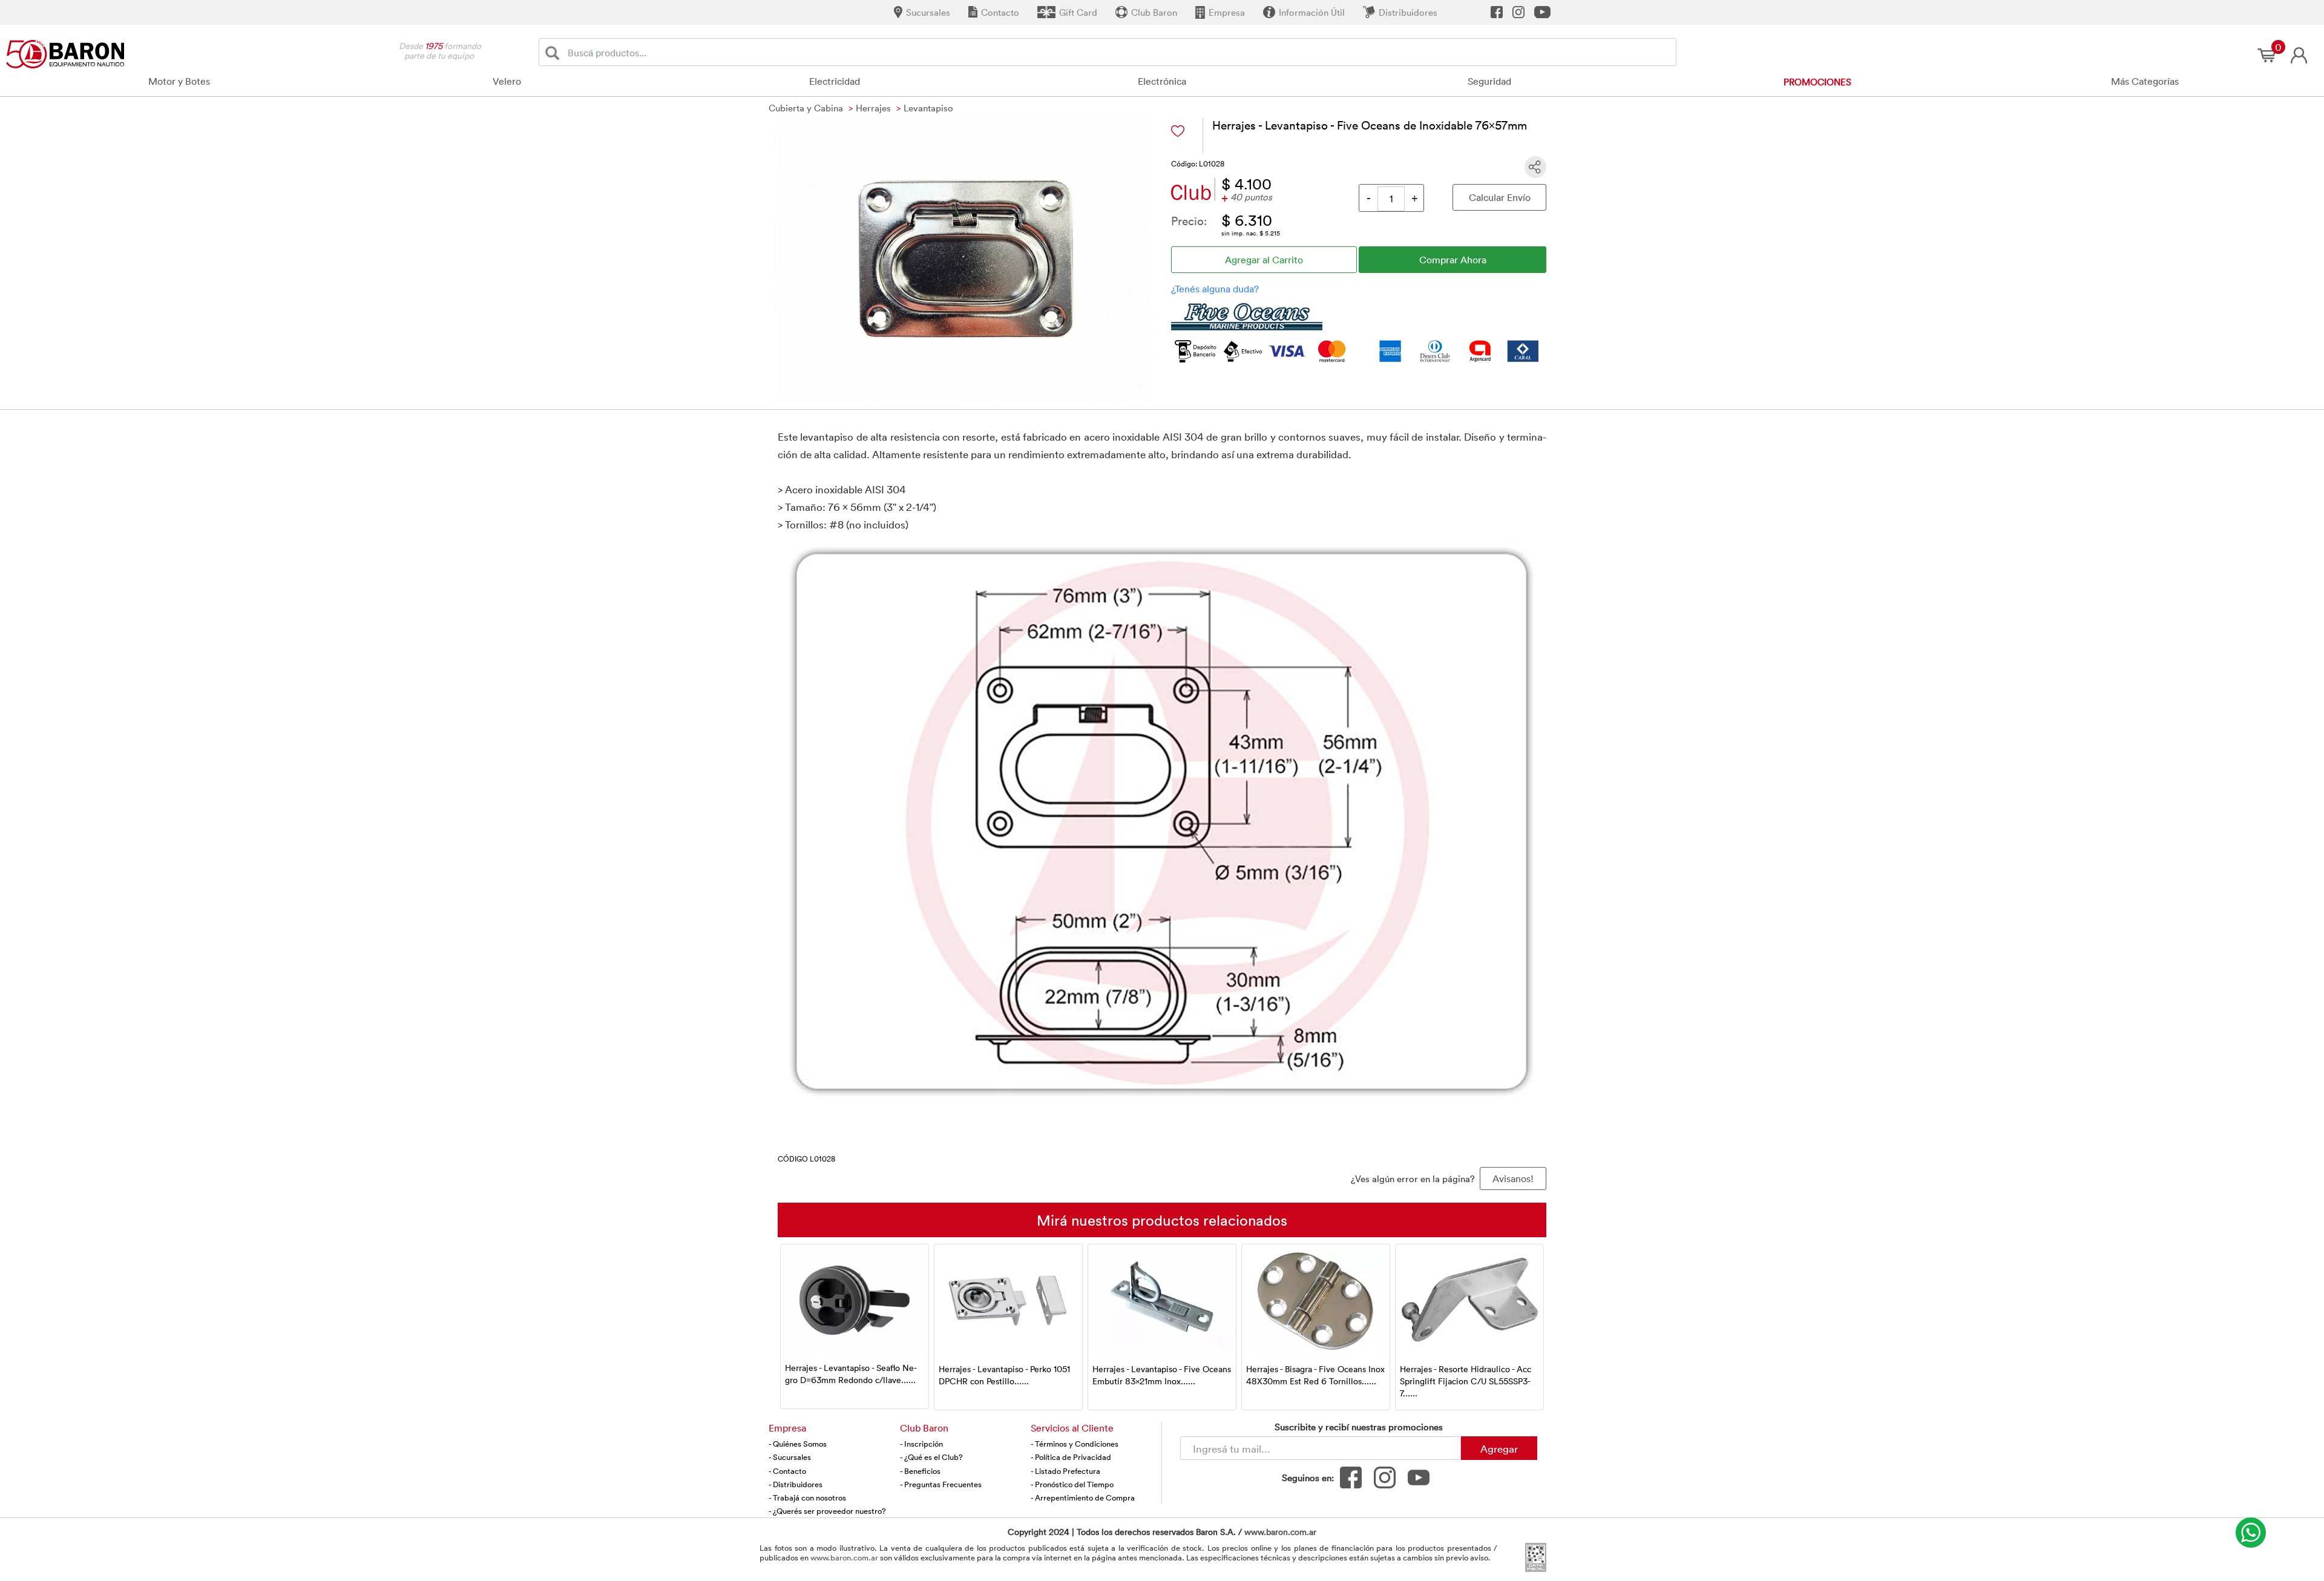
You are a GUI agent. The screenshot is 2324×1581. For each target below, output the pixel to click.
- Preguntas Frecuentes (941, 1484)
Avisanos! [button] (1513, 1178)
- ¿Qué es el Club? (931, 1457)
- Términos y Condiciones (1075, 1444)
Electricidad (835, 81)
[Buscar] (555, 52)
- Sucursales (790, 1457)
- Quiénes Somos (798, 1444)
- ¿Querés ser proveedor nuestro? (827, 1511)
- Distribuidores (796, 1484)
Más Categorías (2145, 81)
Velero (507, 81)
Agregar (1499, 1448)
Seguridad (1489, 81)
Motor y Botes (179, 81)
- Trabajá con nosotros (807, 1497)
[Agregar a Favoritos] (1178, 131)
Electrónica (1162, 81)
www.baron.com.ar (1280, 1532)
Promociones (1817, 82)
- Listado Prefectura (1065, 1471)
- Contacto (787, 1471)
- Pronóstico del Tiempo (1072, 1484)
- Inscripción (921, 1444)
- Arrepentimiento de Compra (1083, 1497)
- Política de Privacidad (1071, 1457)
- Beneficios (920, 1471)
